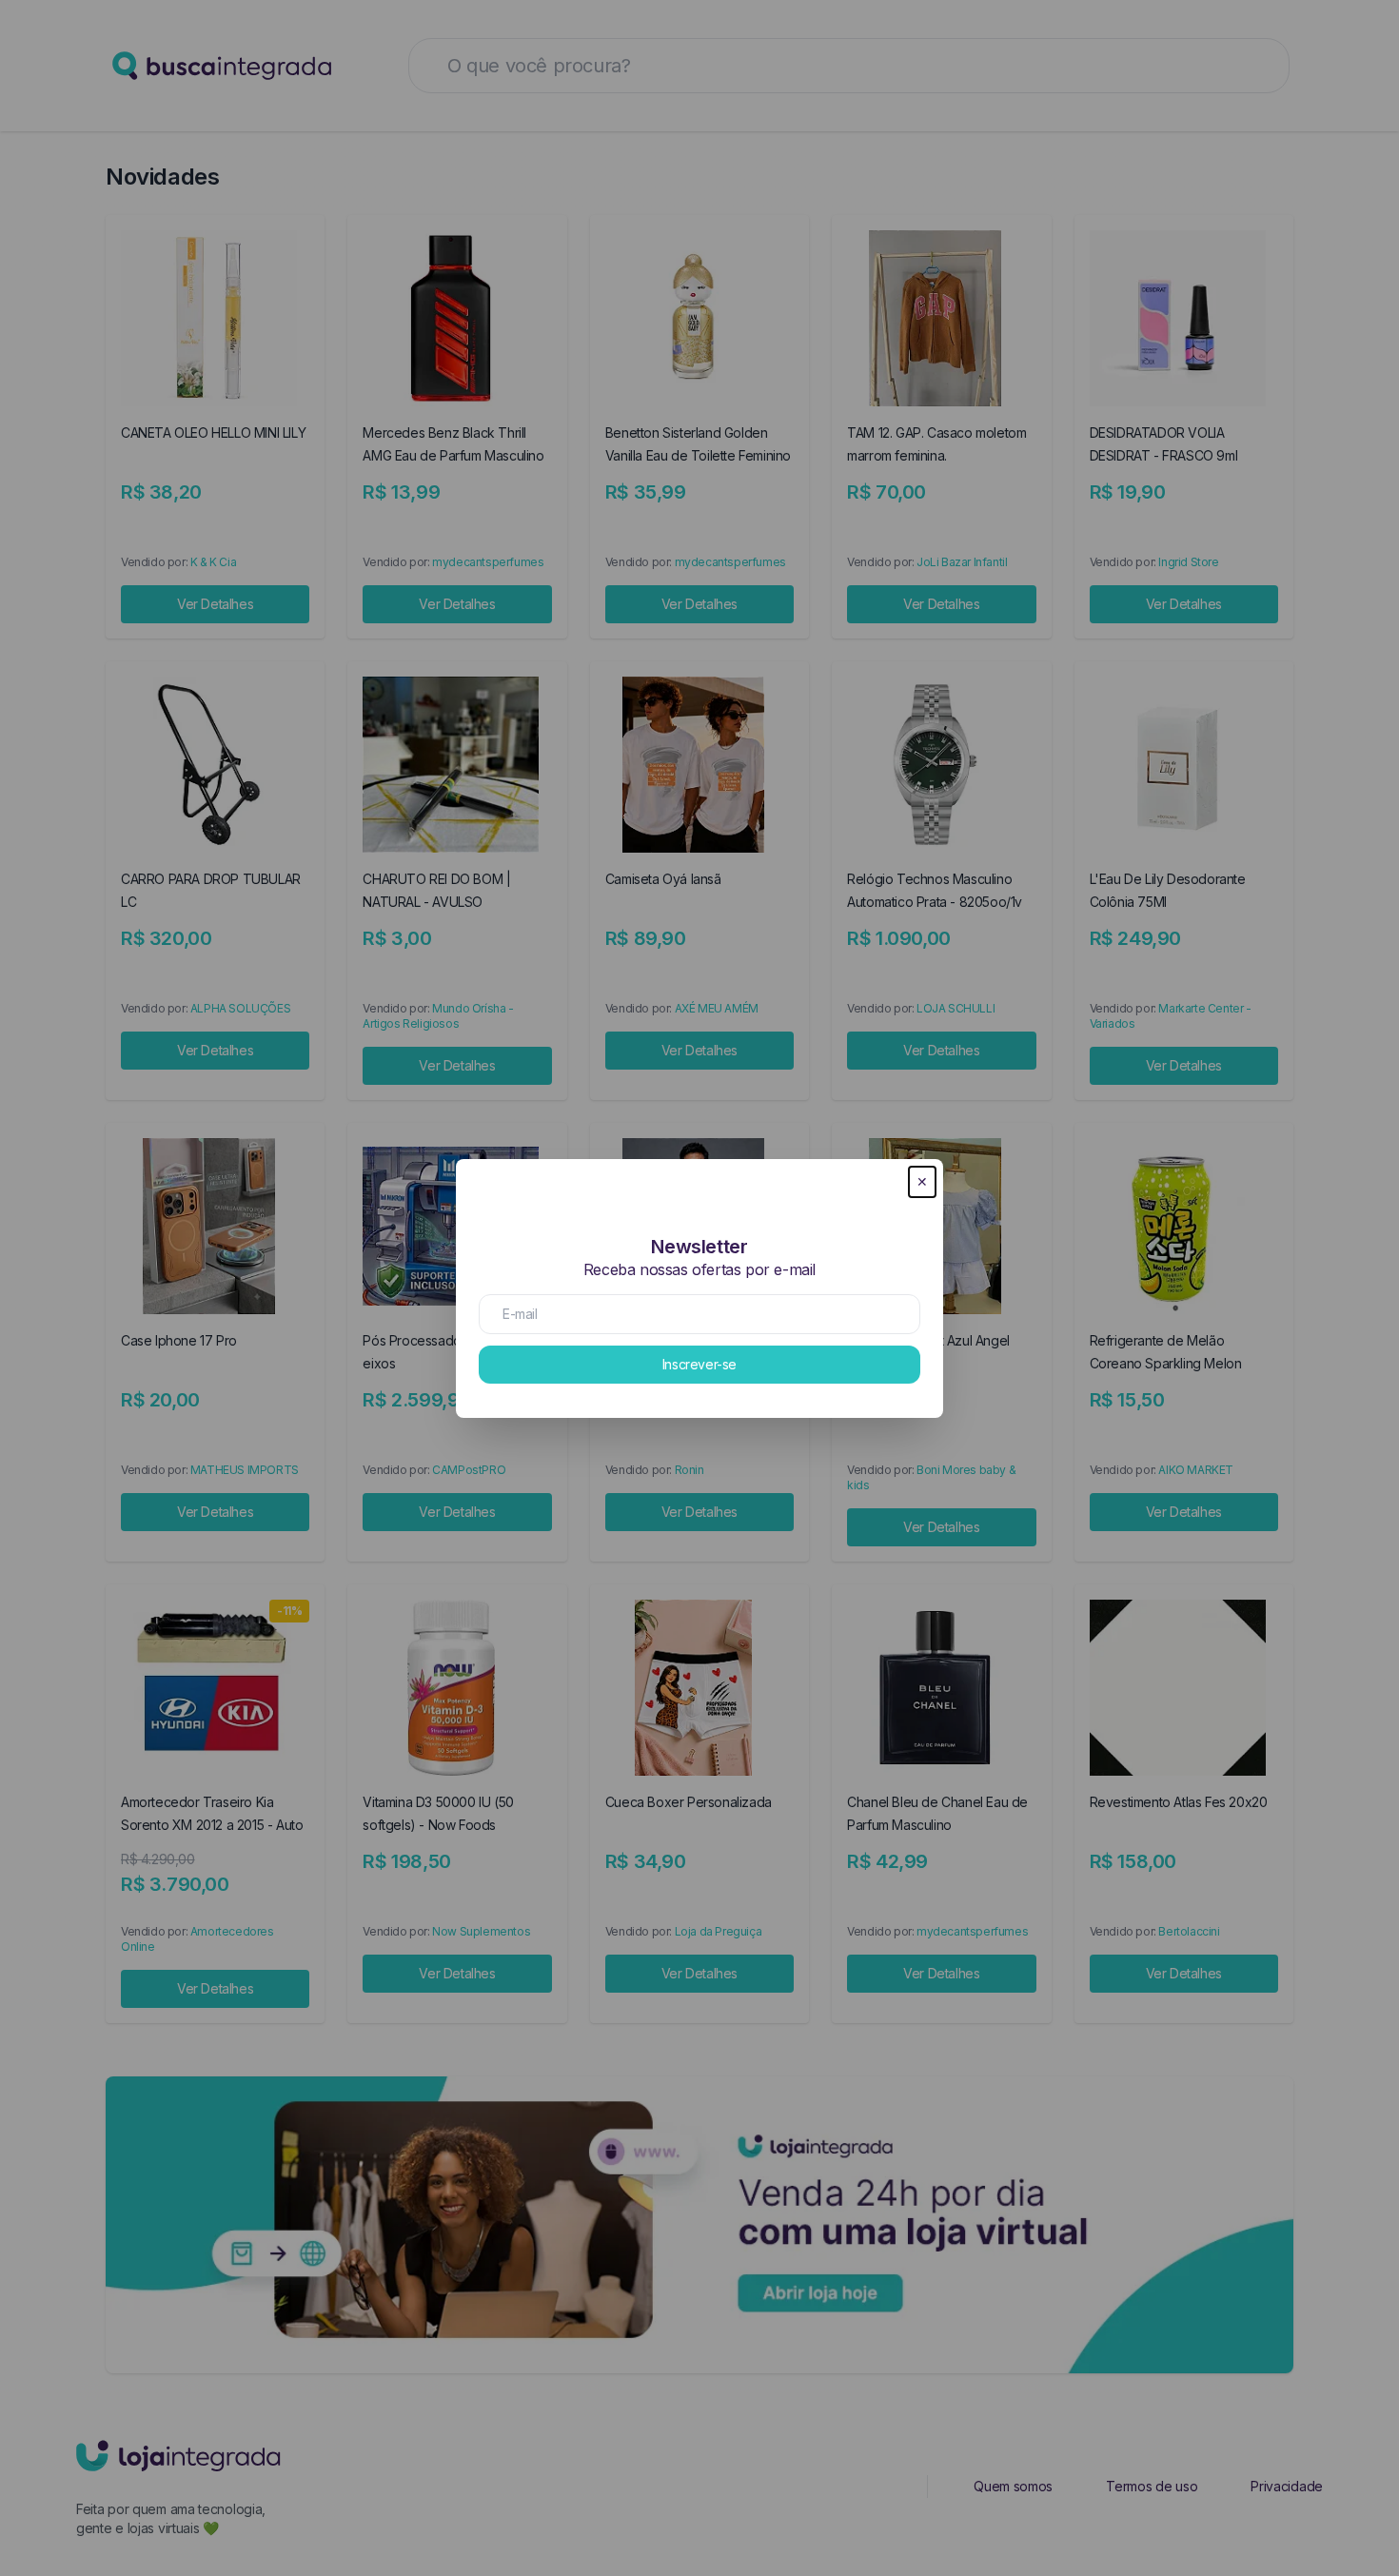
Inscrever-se (699, 1364)
